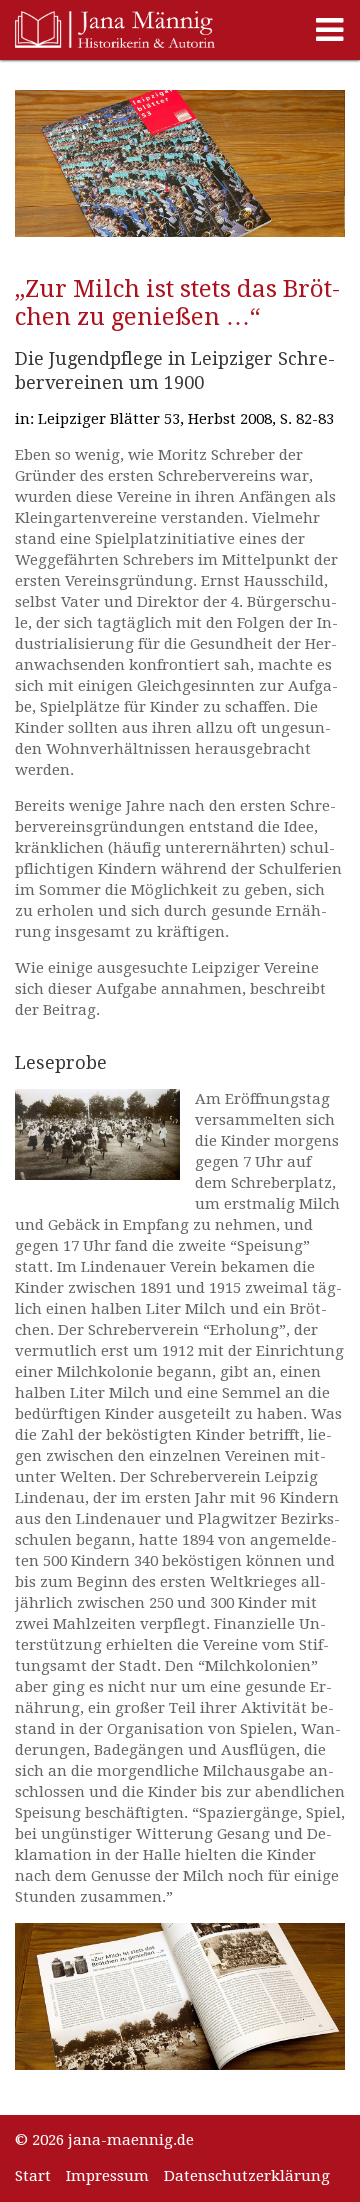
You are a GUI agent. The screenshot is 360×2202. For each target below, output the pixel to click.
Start (33, 2176)
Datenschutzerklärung (247, 2176)
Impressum (107, 2176)
